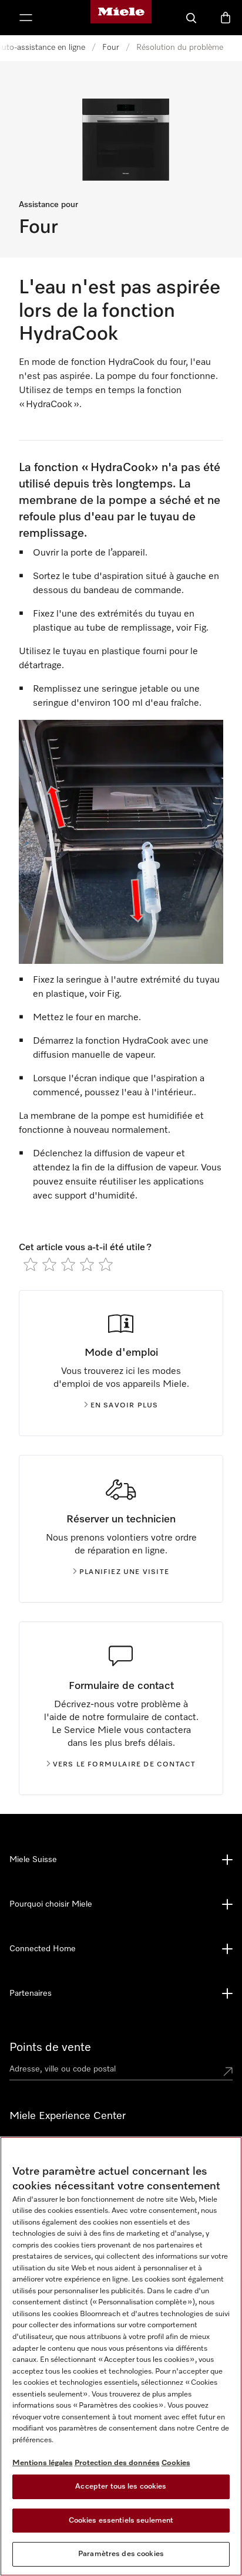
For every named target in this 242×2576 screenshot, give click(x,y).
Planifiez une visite (124, 1572)
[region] (121, 2356)
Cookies (176, 2463)
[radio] (31, 1264)
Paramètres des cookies (121, 2554)
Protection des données (117, 2463)
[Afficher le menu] (26, 18)
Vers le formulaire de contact (125, 1765)
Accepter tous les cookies (121, 2487)
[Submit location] (228, 2071)
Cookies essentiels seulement (121, 2521)
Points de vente (50, 2047)
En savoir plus (125, 1406)
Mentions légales (43, 2463)
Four (111, 48)
